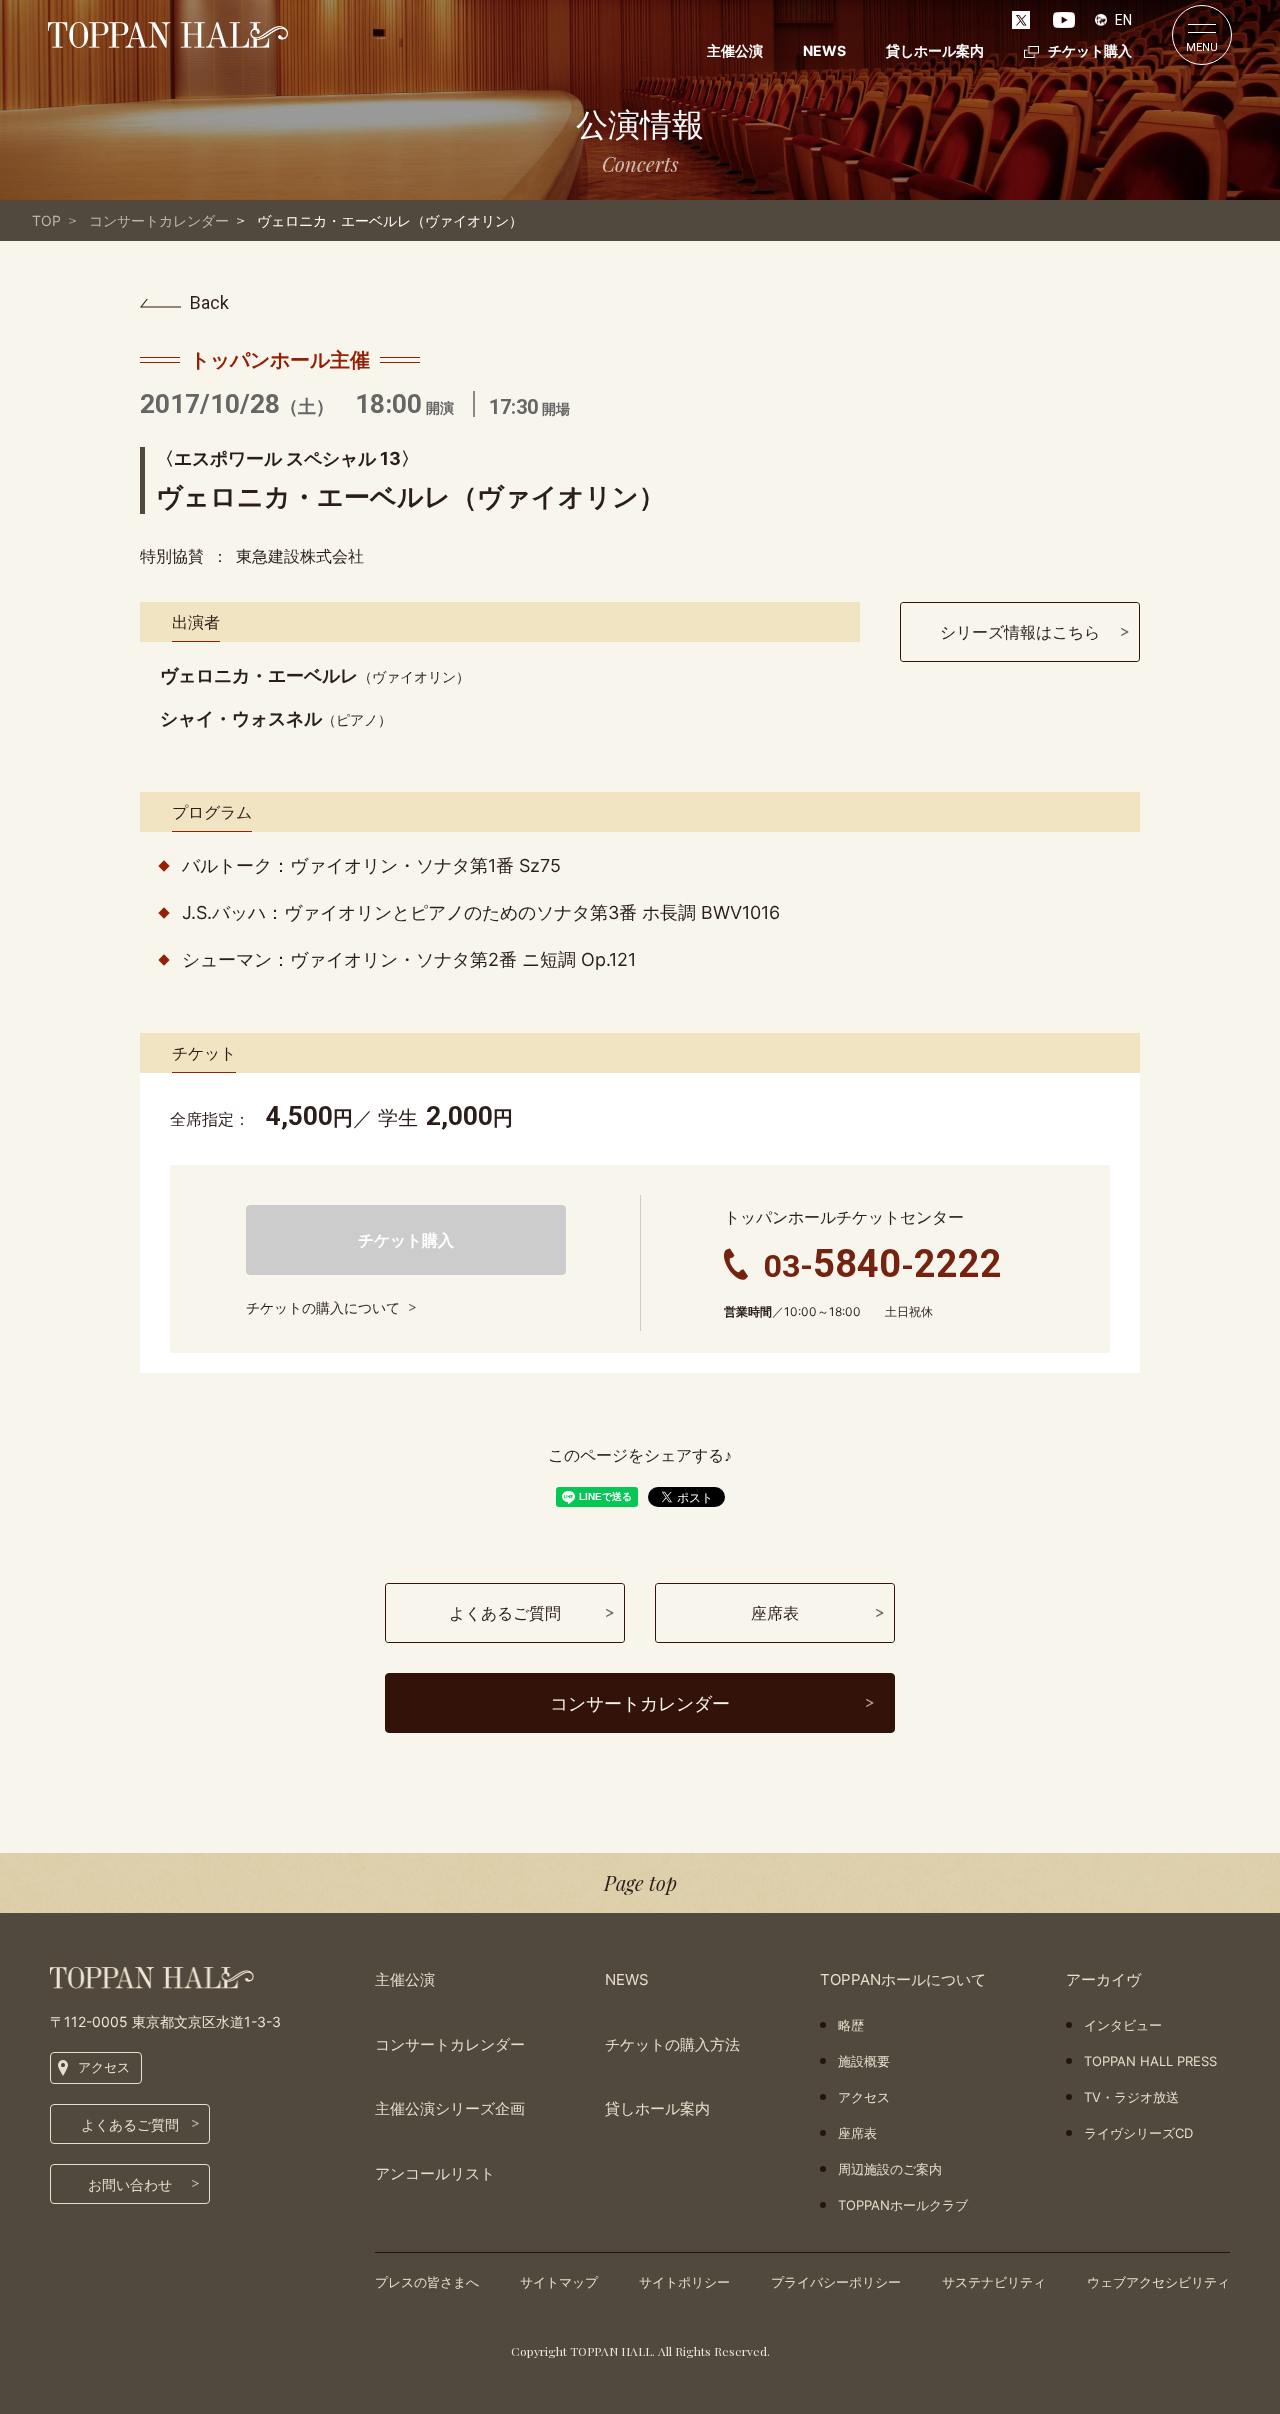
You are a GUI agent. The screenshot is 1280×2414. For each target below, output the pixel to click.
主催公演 (735, 50)
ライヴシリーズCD (1138, 2133)
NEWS (824, 50)
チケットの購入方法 (672, 2044)
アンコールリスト (435, 2173)
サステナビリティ (994, 2282)
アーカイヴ (1103, 1979)
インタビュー (1123, 2025)
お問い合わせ (130, 2184)
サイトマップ (559, 2282)
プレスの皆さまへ (427, 2282)
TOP (46, 220)
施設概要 (864, 2061)
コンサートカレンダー (159, 220)
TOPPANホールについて (903, 1979)
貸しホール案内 (935, 50)
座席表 (857, 2133)
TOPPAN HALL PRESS (1150, 2061)
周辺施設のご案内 (890, 2169)
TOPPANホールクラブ (903, 2205)
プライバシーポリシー (836, 2282)
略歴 (851, 2025)
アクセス (104, 2067)
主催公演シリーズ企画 (450, 2108)
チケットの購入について (323, 1307)
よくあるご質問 (130, 2124)
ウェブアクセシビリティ (1158, 2282)
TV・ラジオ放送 (1131, 2097)
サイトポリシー (684, 2282)
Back (209, 303)
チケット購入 (1090, 50)
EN (1123, 20)
